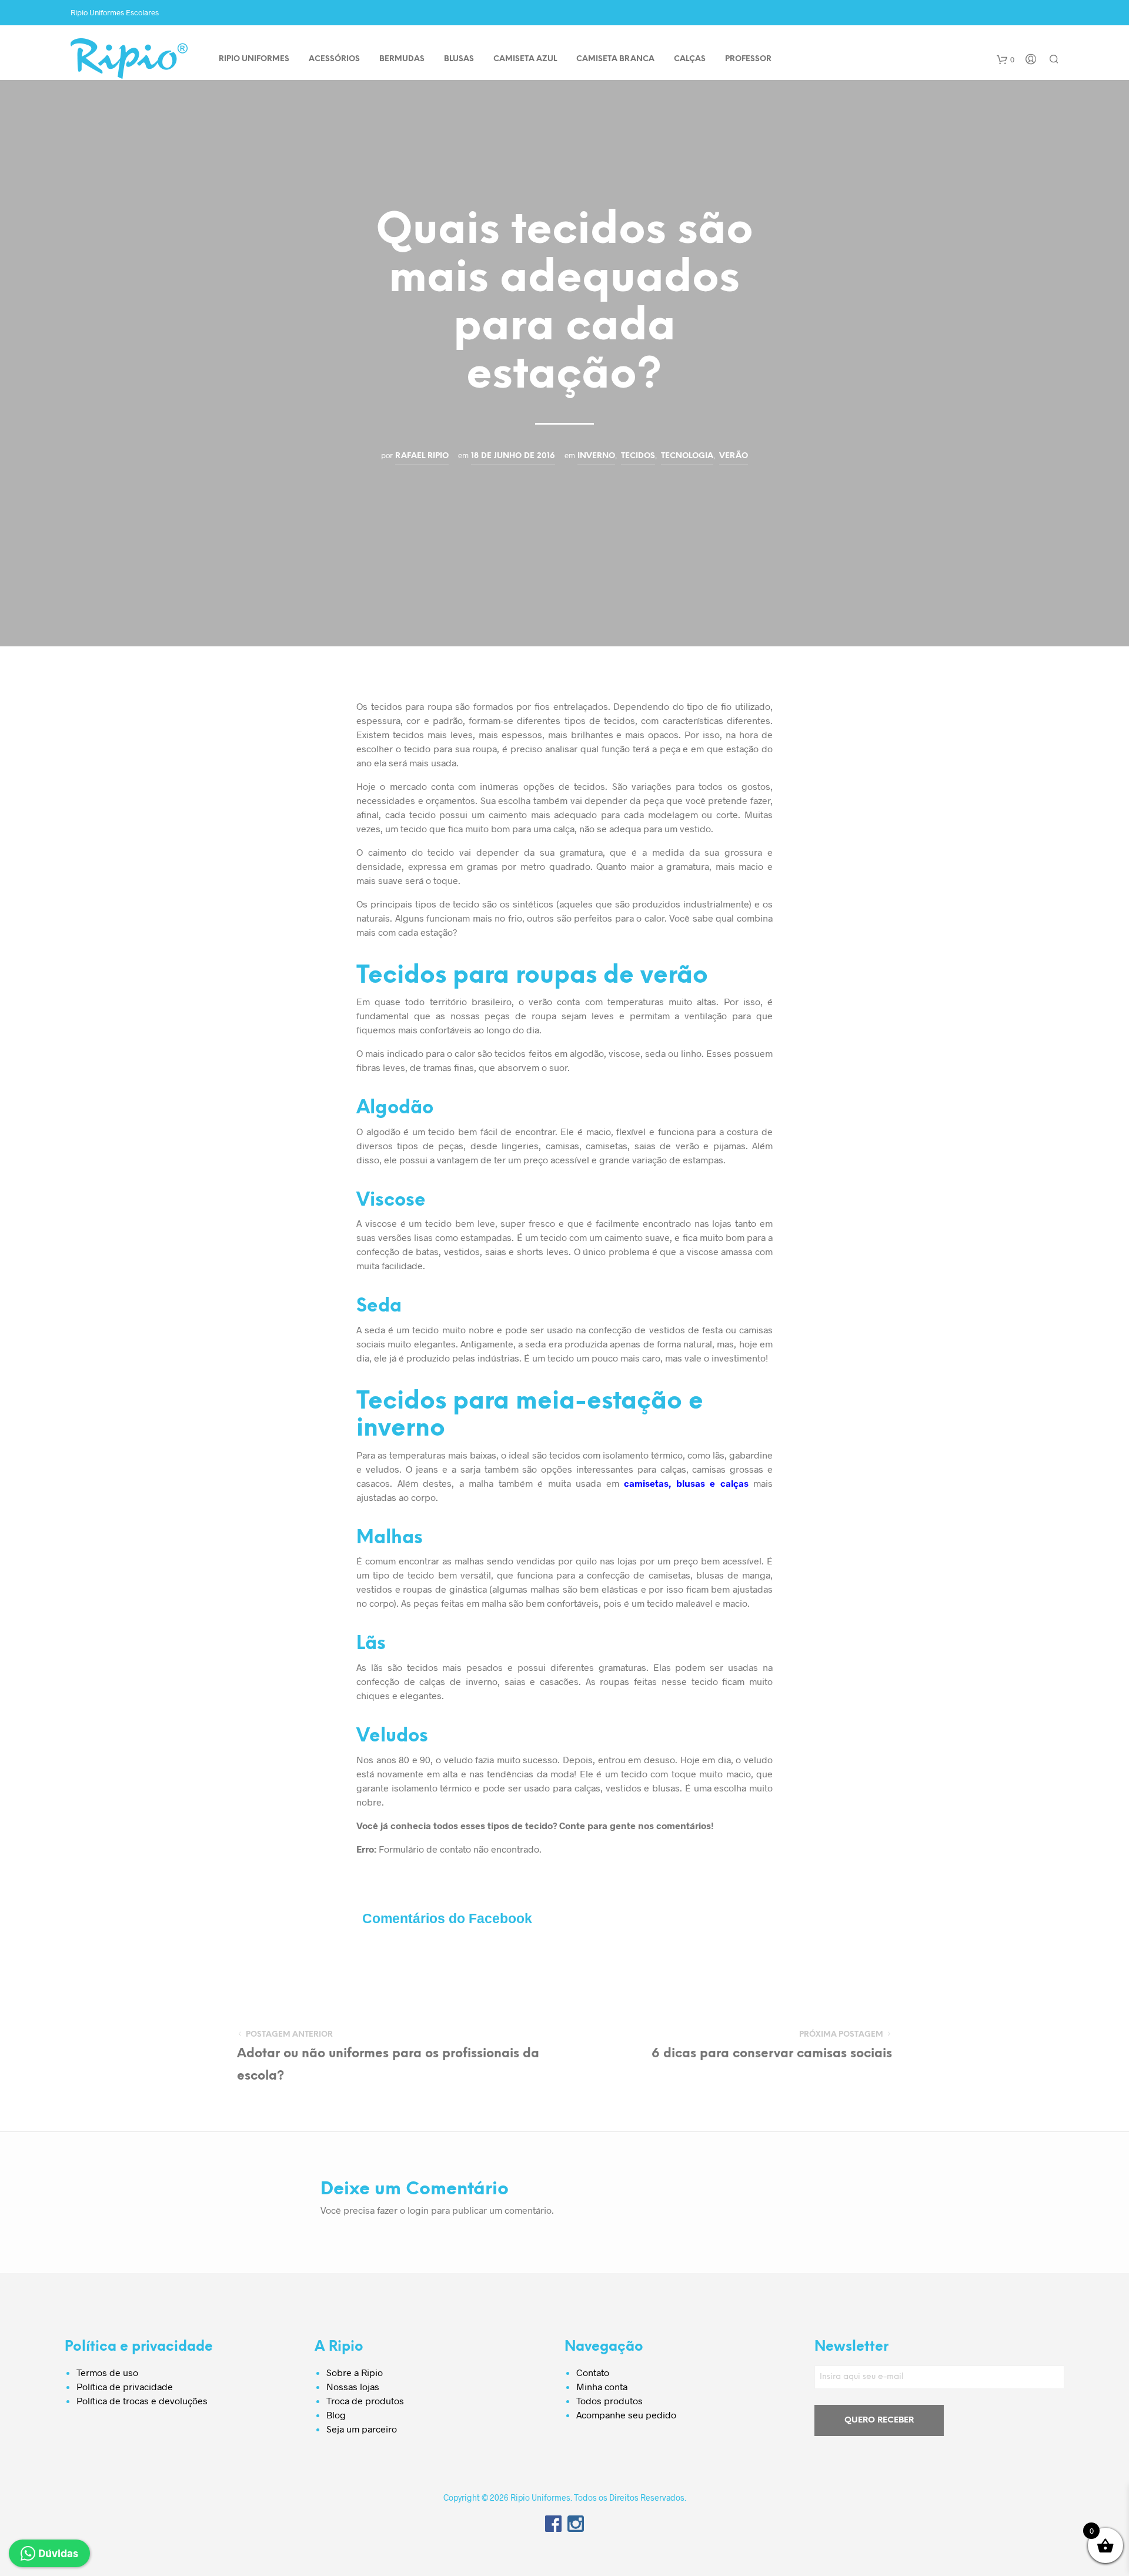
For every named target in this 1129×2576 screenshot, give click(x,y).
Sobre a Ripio (355, 2372)
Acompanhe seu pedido (626, 2415)
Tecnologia (687, 456)
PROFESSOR (748, 59)
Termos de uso (107, 2372)
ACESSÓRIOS (334, 59)
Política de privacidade (125, 2386)
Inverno (596, 456)
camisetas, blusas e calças (686, 1483)
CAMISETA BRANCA (615, 59)
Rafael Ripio (422, 456)
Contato (593, 2372)
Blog (336, 2415)
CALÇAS (690, 59)
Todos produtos (609, 2400)
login (418, 2210)
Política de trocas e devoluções (142, 2400)
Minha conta (602, 2386)
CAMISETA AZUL (525, 59)
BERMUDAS (402, 59)
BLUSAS (459, 59)
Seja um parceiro (362, 2429)
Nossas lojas (353, 2386)
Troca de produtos (365, 2400)
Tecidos (638, 456)
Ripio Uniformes (254, 59)
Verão (734, 456)
